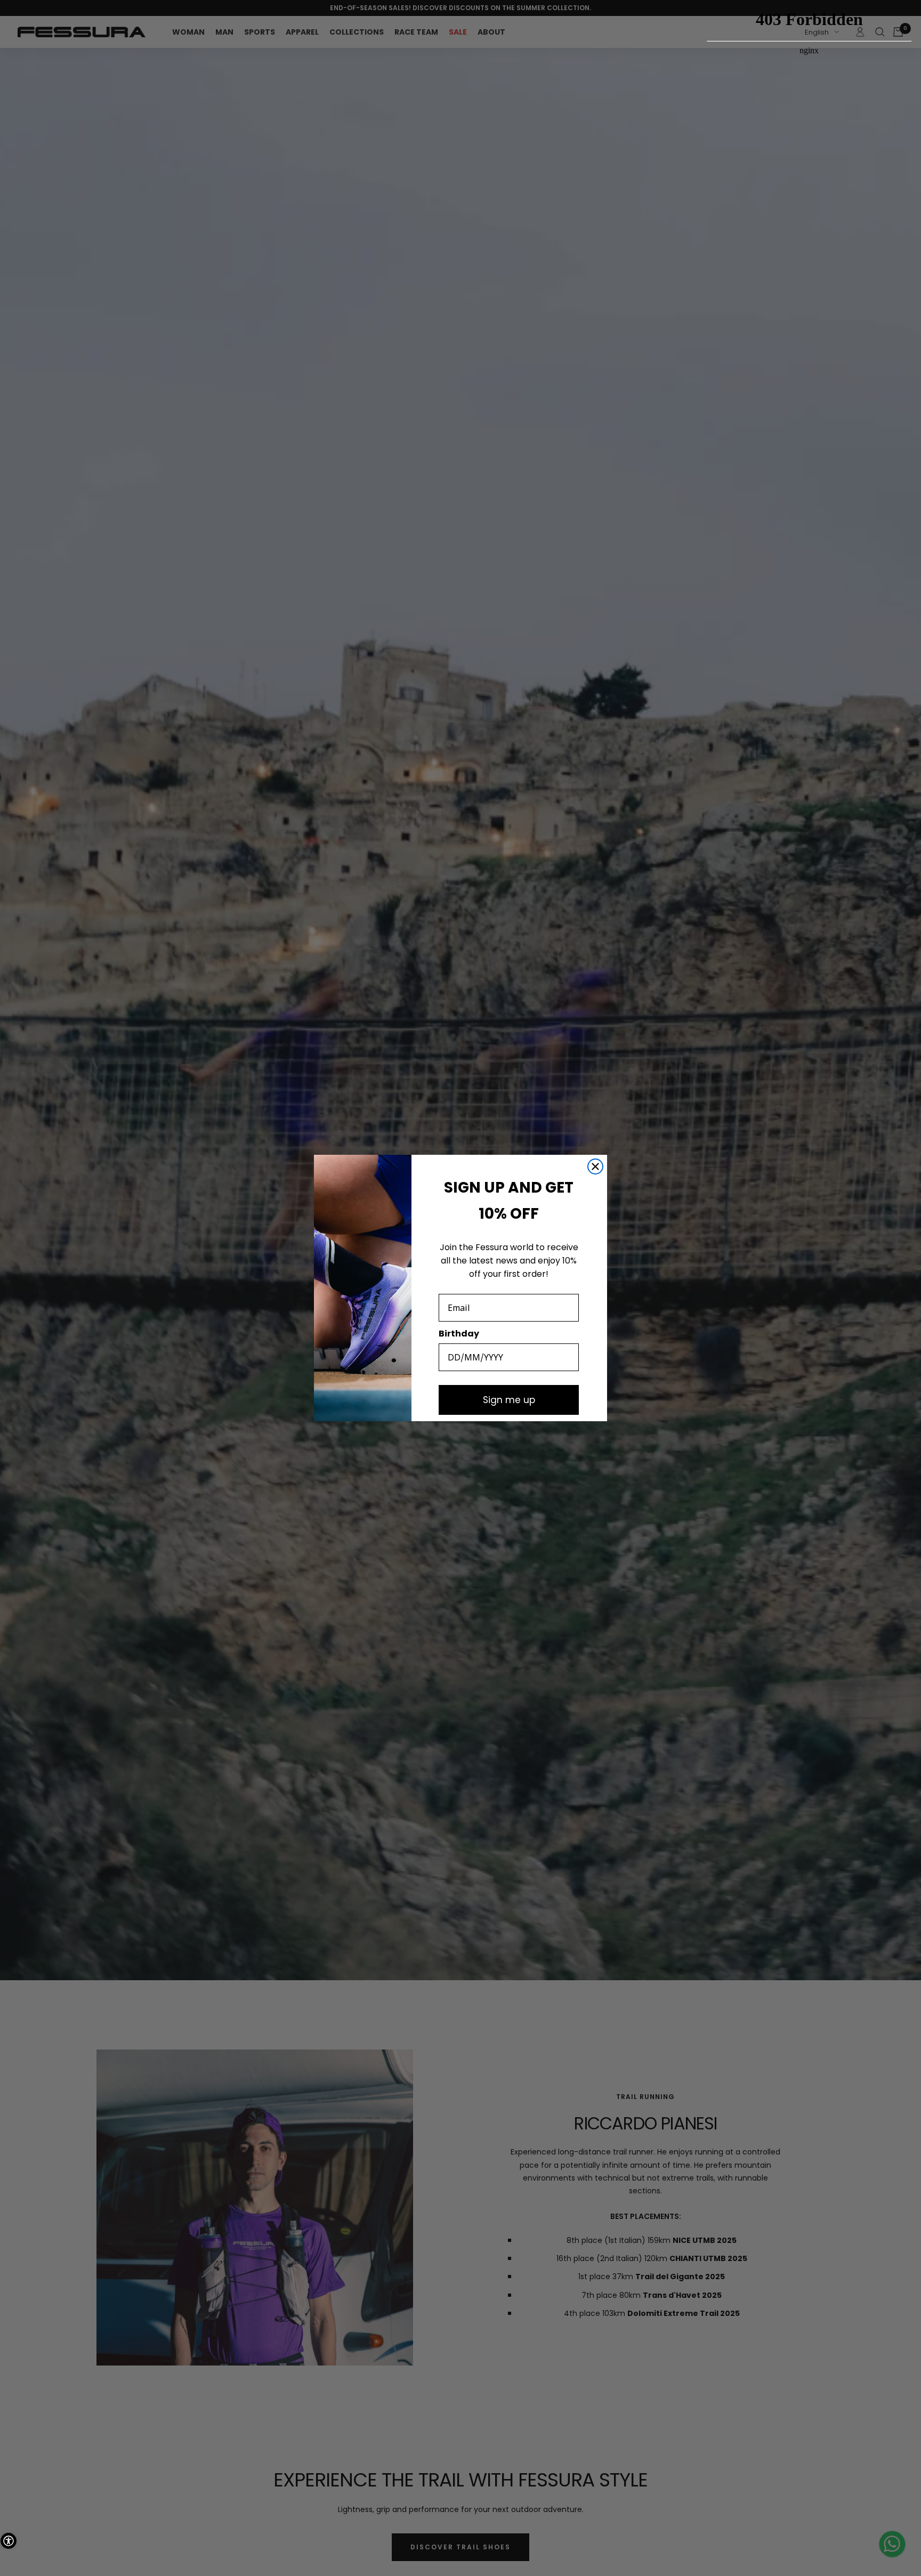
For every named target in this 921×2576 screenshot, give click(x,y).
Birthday (459, 1334)
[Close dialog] (595, 1167)
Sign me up (509, 1400)
